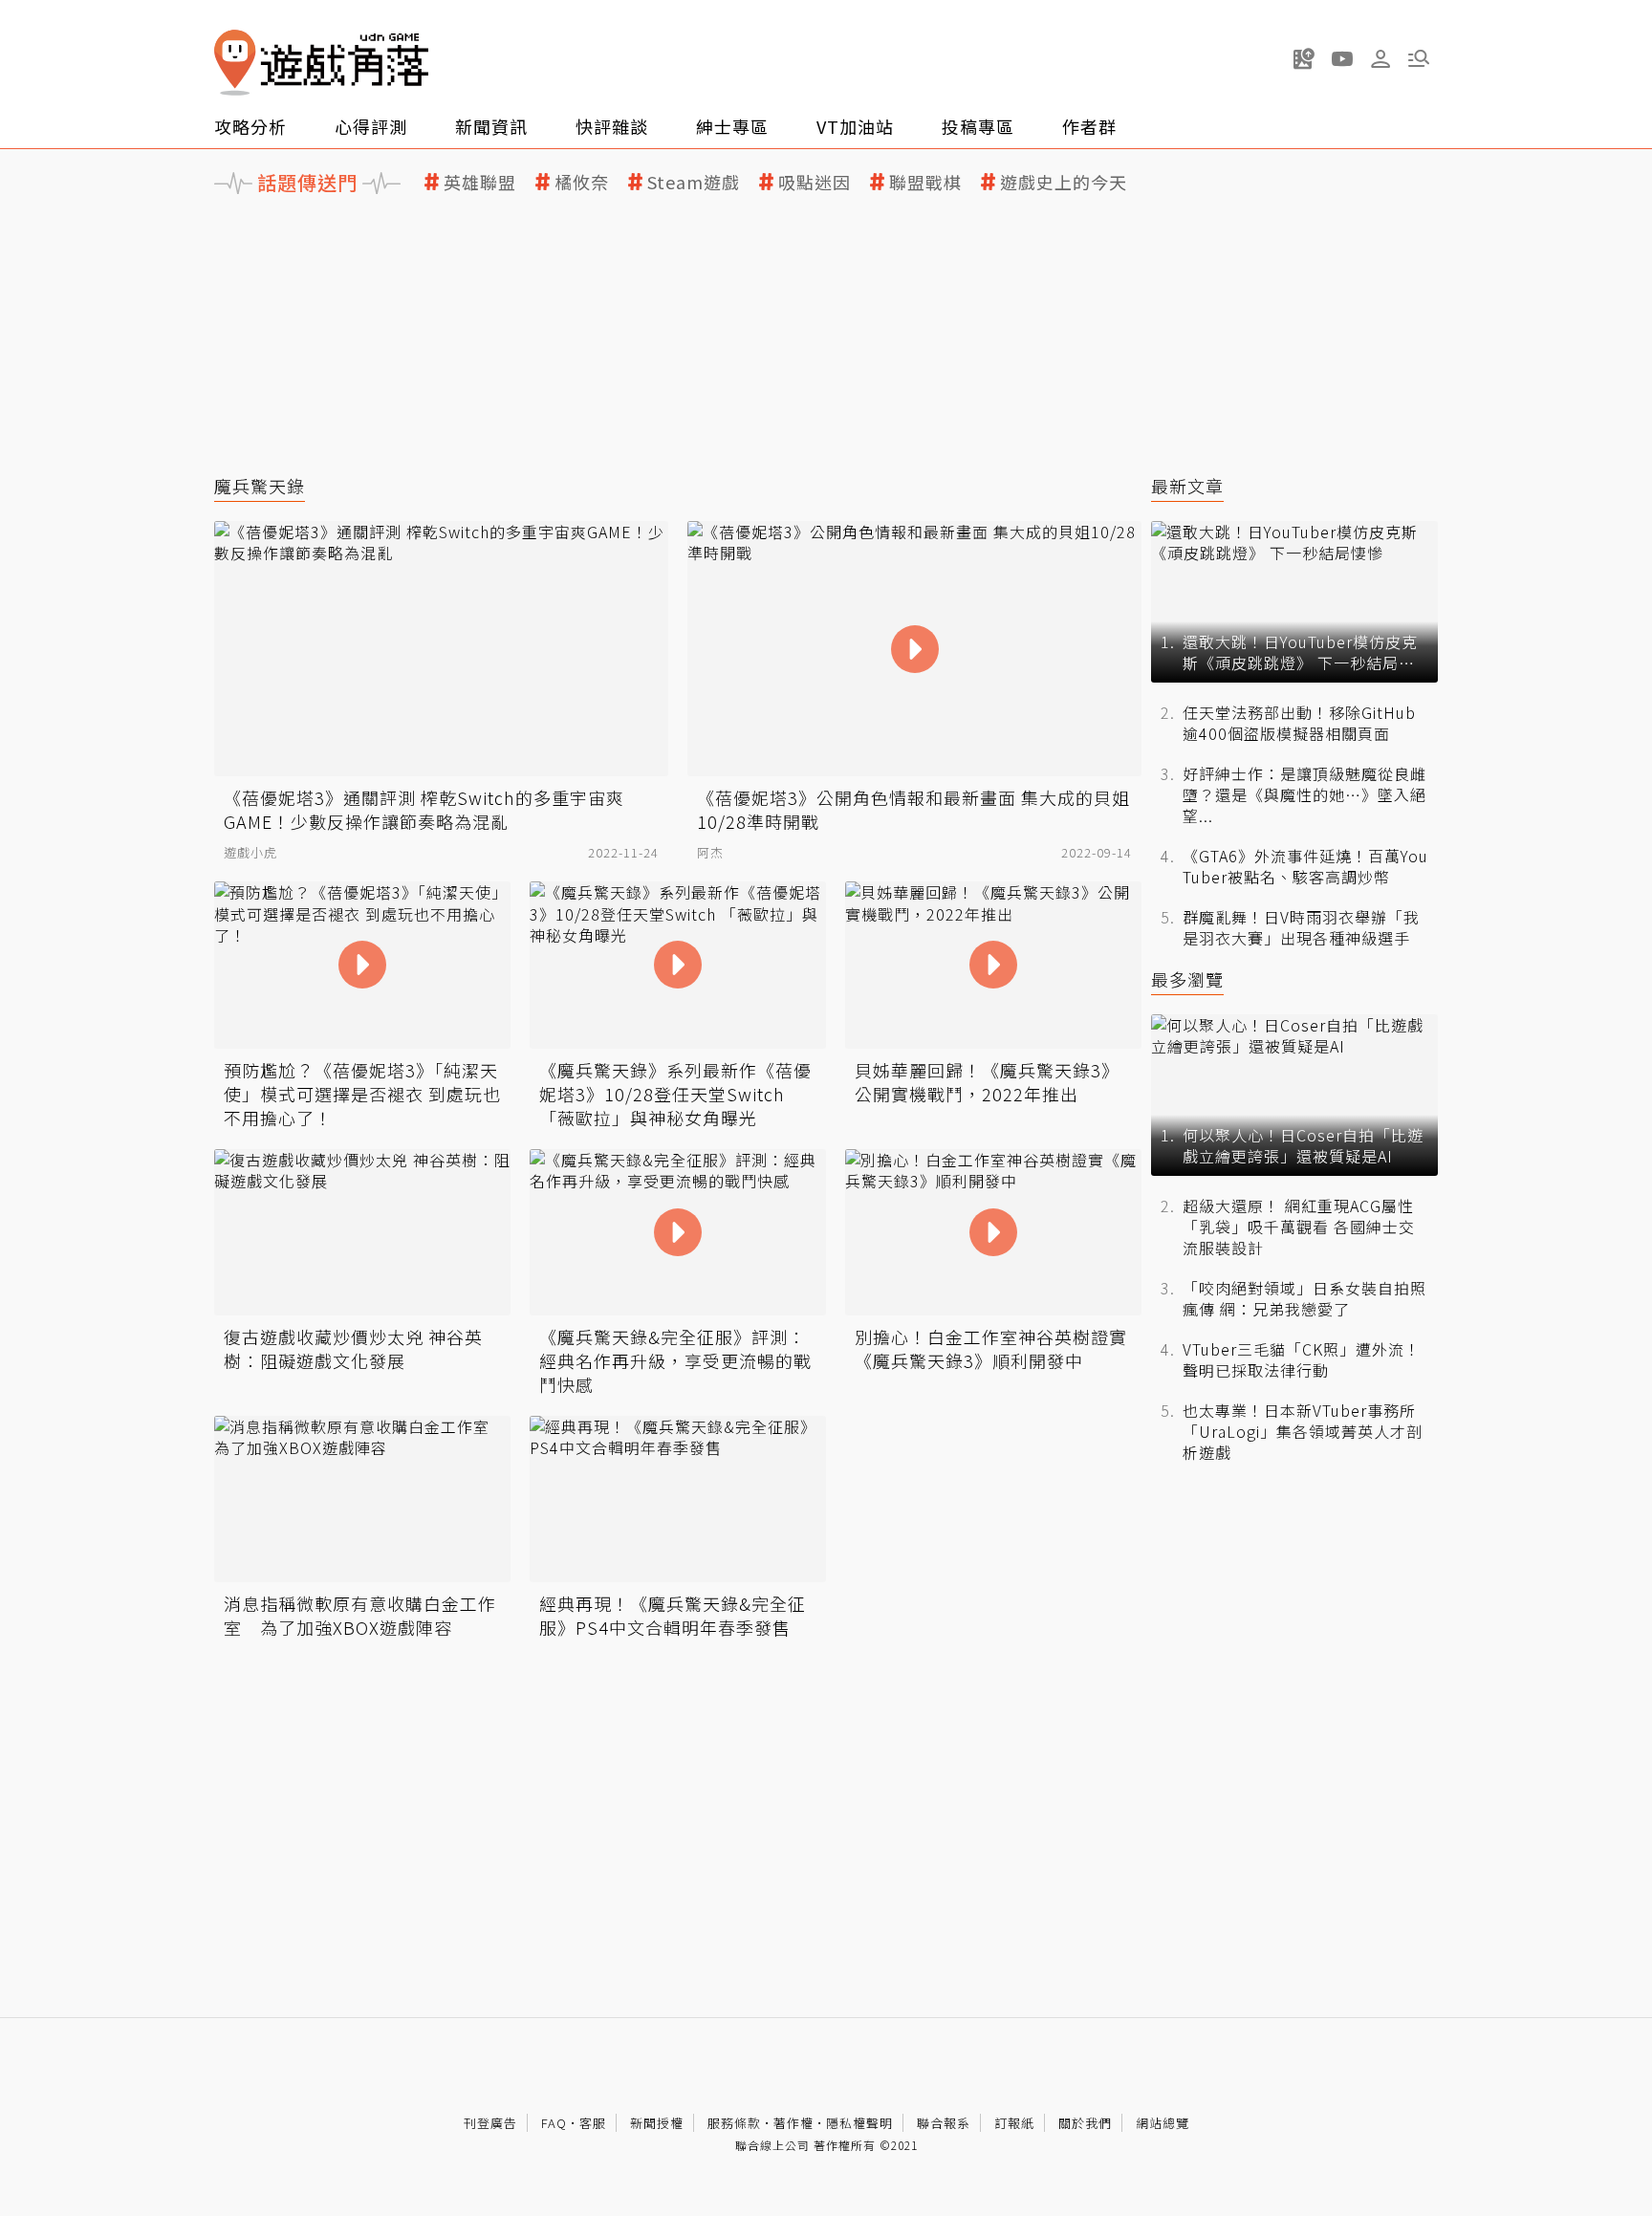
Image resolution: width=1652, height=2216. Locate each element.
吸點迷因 (815, 182)
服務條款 (734, 2123)
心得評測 (371, 126)
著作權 (793, 2123)
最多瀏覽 (1187, 979)
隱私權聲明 (859, 2123)
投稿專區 (978, 126)
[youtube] (1342, 58)
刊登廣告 (490, 2123)
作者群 (1089, 126)
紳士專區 (732, 126)
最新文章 (1187, 486)
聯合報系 (944, 2123)
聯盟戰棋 (925, 182)
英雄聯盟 (480, 182)
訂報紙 (1014, 2123)
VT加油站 (855, 126)
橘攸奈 (582, 182)
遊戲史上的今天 (1064, 182)
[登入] (1380, 59)
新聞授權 (657, 2123)
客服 (593, 2123)
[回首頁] (321, 63)
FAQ (554, 2123)
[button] (1419, 58)
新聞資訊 (491, 126)
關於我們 (1085, 2123)
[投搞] (1304, 58)
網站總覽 (1163, 2123)
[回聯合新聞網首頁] (235, 63)
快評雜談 (612, 126)
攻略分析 (250, 126)
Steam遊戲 (694, 182)
